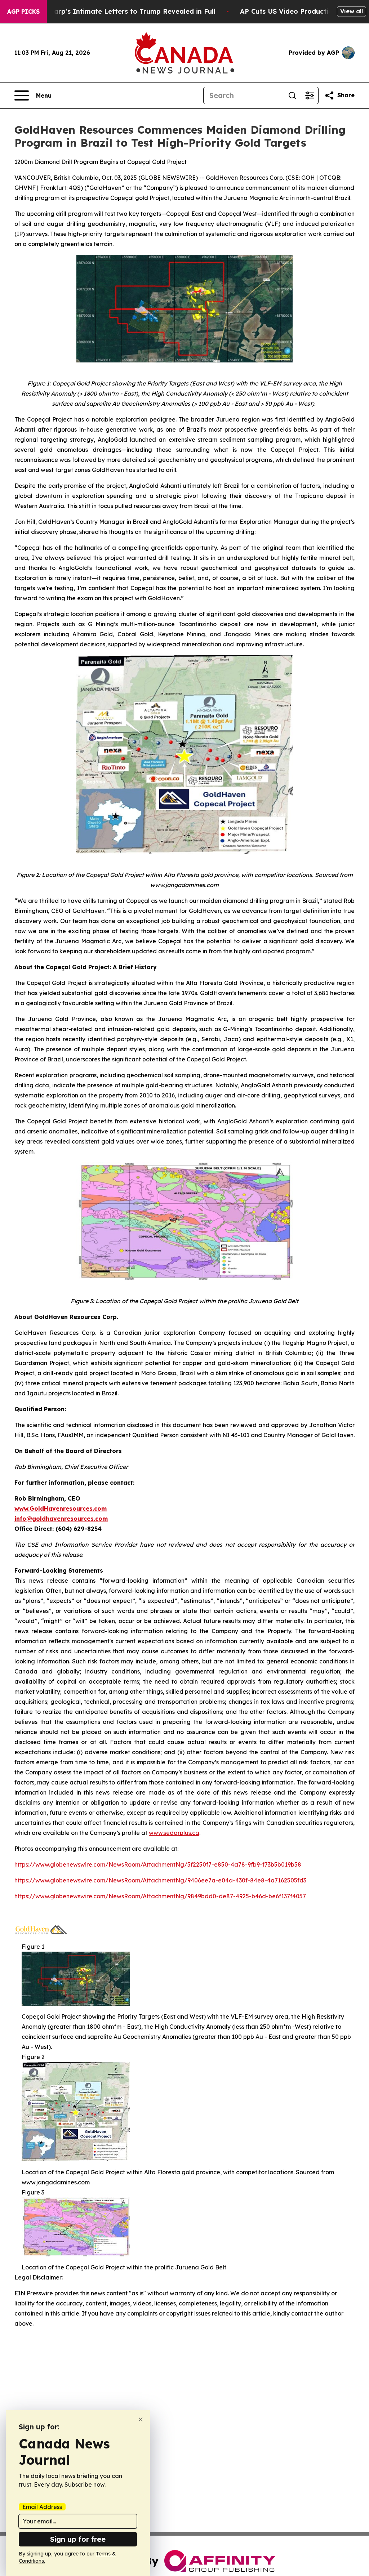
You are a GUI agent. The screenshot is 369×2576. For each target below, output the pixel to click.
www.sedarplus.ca (174, 1833)
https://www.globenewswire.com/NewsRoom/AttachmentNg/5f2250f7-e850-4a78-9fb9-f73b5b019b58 (158, 1864)
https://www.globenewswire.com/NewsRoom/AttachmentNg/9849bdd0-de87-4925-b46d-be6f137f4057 (160, 1896)
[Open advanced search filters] (310, 95)
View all (352, 11)
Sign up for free (78, 2539)
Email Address (42, 2507)
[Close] (141, 2419)
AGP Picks (23, 12)
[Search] (292, 95)
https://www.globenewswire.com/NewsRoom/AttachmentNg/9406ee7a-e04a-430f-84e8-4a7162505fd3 (160, 1880)
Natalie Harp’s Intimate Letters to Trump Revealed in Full (119, 11)
